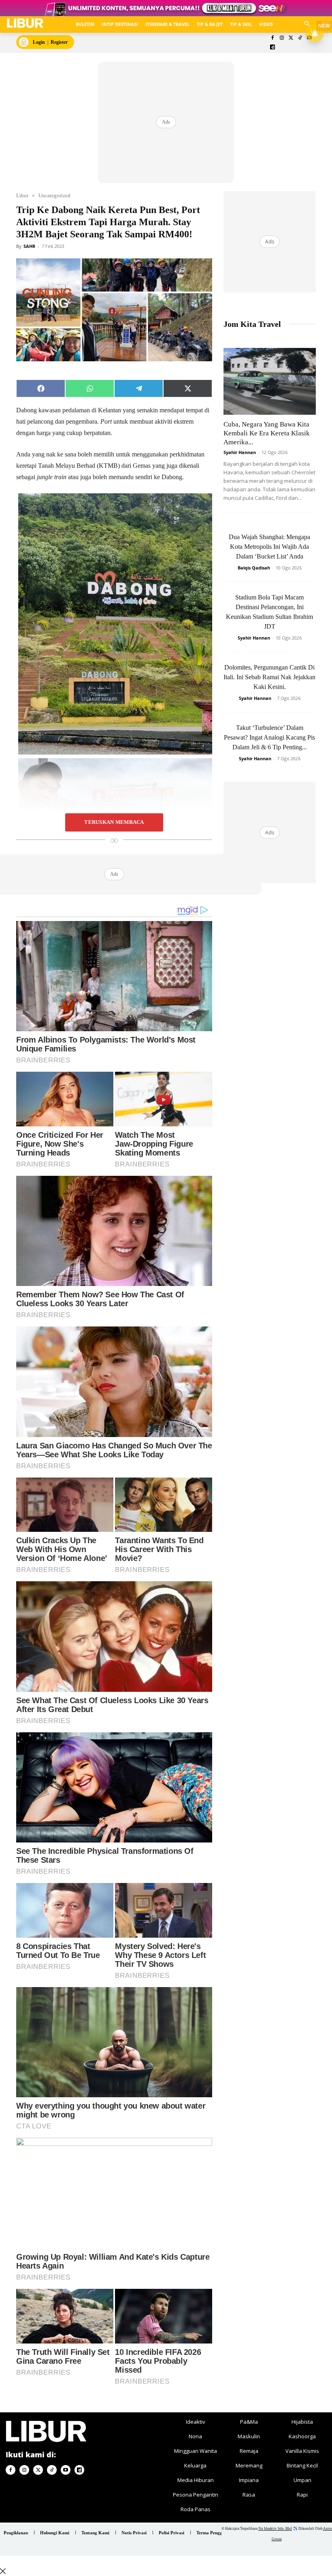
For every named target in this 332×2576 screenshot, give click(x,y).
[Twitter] (291, 38)
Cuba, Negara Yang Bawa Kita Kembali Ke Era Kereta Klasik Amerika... (267, 433)
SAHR (29, 246)
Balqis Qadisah (254, 568)
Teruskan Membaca (114, 822)
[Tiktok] (300, 38)
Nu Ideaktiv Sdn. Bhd (275, 2529)
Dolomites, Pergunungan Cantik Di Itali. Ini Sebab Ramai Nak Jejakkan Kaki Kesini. (269, 677)
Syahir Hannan (240, 452)
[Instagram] (282, 38)
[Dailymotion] (273, 48)
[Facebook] (273, 38)
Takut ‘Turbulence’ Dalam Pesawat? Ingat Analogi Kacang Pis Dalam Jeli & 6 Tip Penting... (269, 737)
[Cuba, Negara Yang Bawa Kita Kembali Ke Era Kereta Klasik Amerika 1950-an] (270, 381)
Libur (22, 195)
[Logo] (25, 23)
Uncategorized (54, 195)
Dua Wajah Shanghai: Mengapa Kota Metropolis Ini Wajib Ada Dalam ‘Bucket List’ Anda (269, 547)
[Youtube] (66, 2470)
